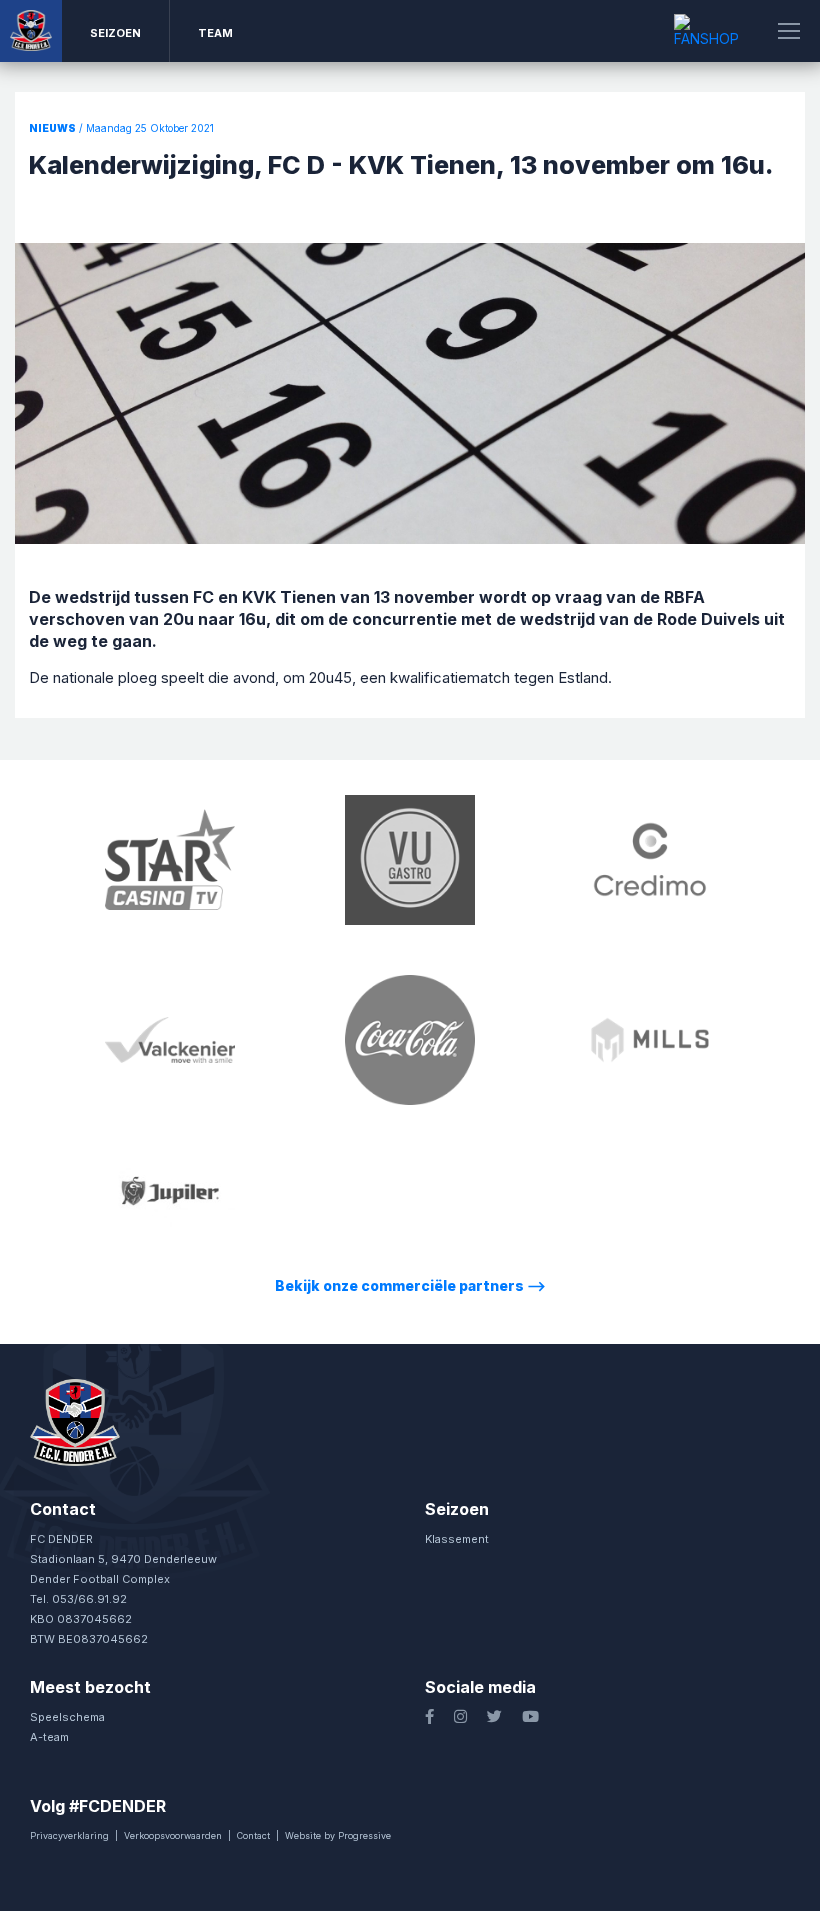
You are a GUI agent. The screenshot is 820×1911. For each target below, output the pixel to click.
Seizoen (115, 33)
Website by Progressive (338, 1835)
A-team (49, 1737)
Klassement (457, 1539)
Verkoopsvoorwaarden (173, 1835)
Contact (253, 1835)
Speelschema (67, 1717)
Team (215, 33)
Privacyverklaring (69, 1835)
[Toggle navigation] (789, 31)
